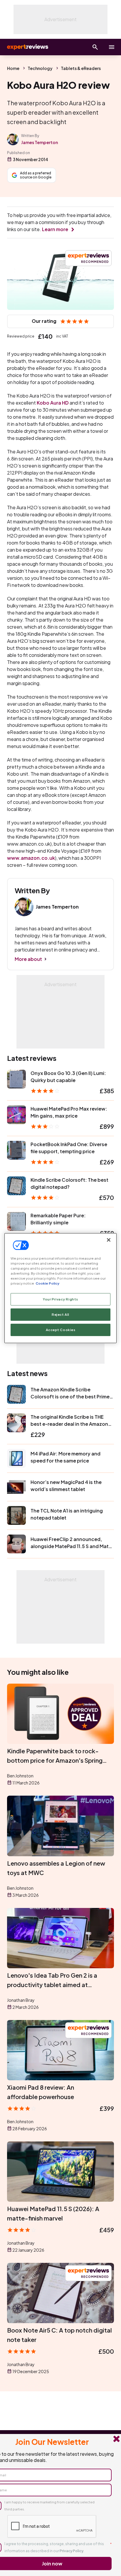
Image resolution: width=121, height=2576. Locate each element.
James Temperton (40, 142)
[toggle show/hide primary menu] (112, 47)
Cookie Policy (47, 1283)
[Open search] (95, 47)
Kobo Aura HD (53, 403)
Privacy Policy (72, 2551)
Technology (40, 68)
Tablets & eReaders (81, 68)
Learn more (55, 229)
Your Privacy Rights (60, 1299)
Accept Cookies (61, 1330)
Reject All (60, 1314)
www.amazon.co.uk (31, 858)
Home (13, 68)
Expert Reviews (27, 47)
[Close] (109, 1240)
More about (28, 959)
